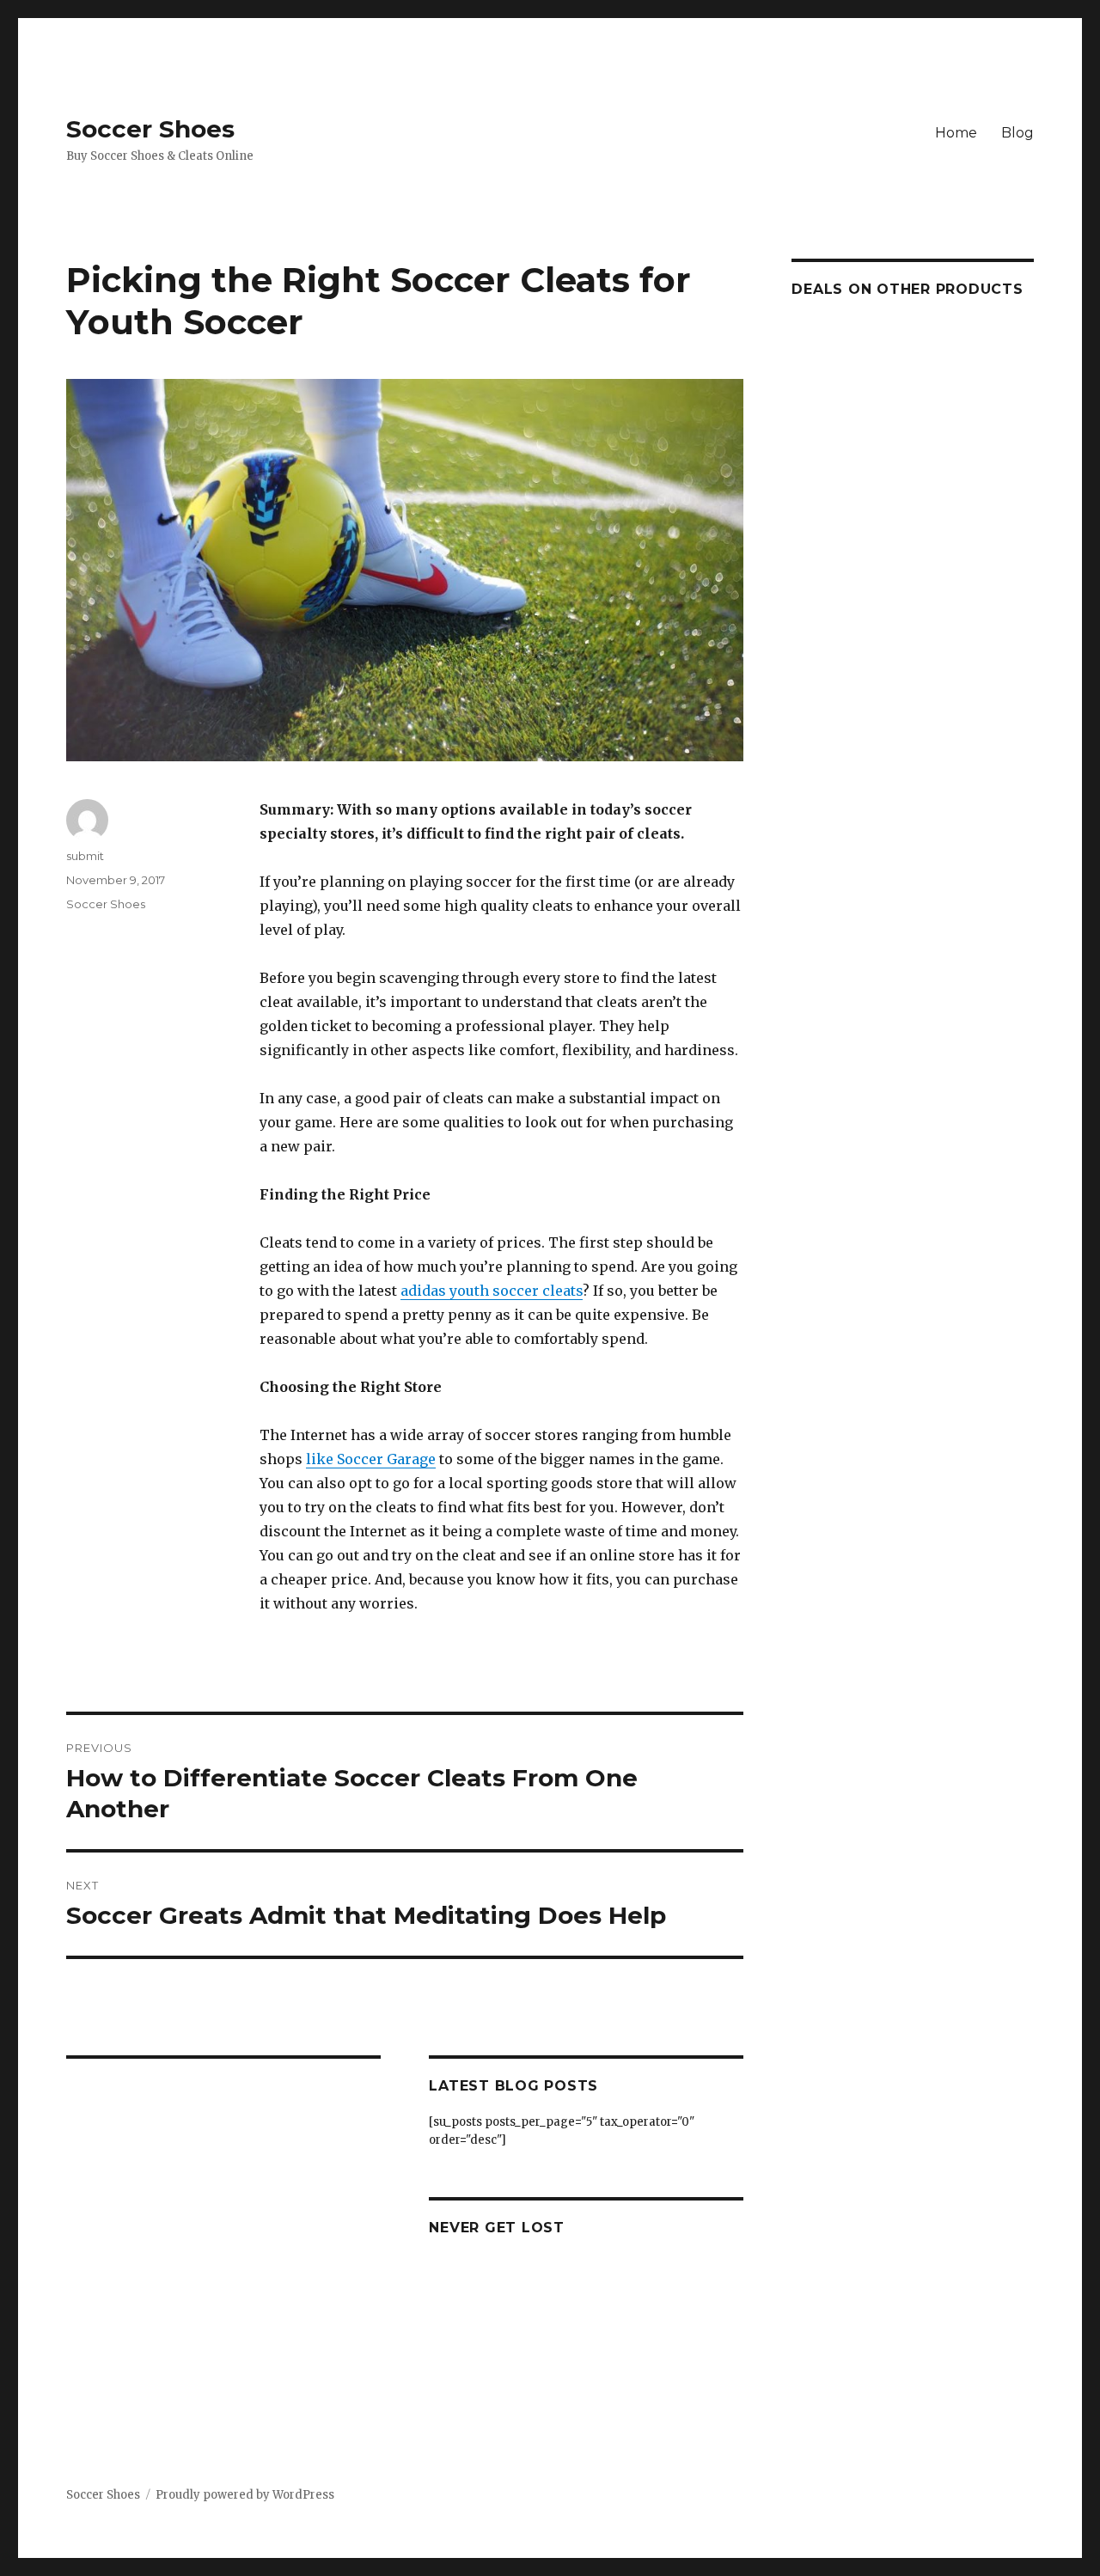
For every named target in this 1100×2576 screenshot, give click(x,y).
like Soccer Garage (371, 1459)
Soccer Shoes (150, 129)
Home (956, 133)
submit (85, 856)
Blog (1017, 133)
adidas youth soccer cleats (492, 1291)
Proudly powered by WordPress (245, 2495)
